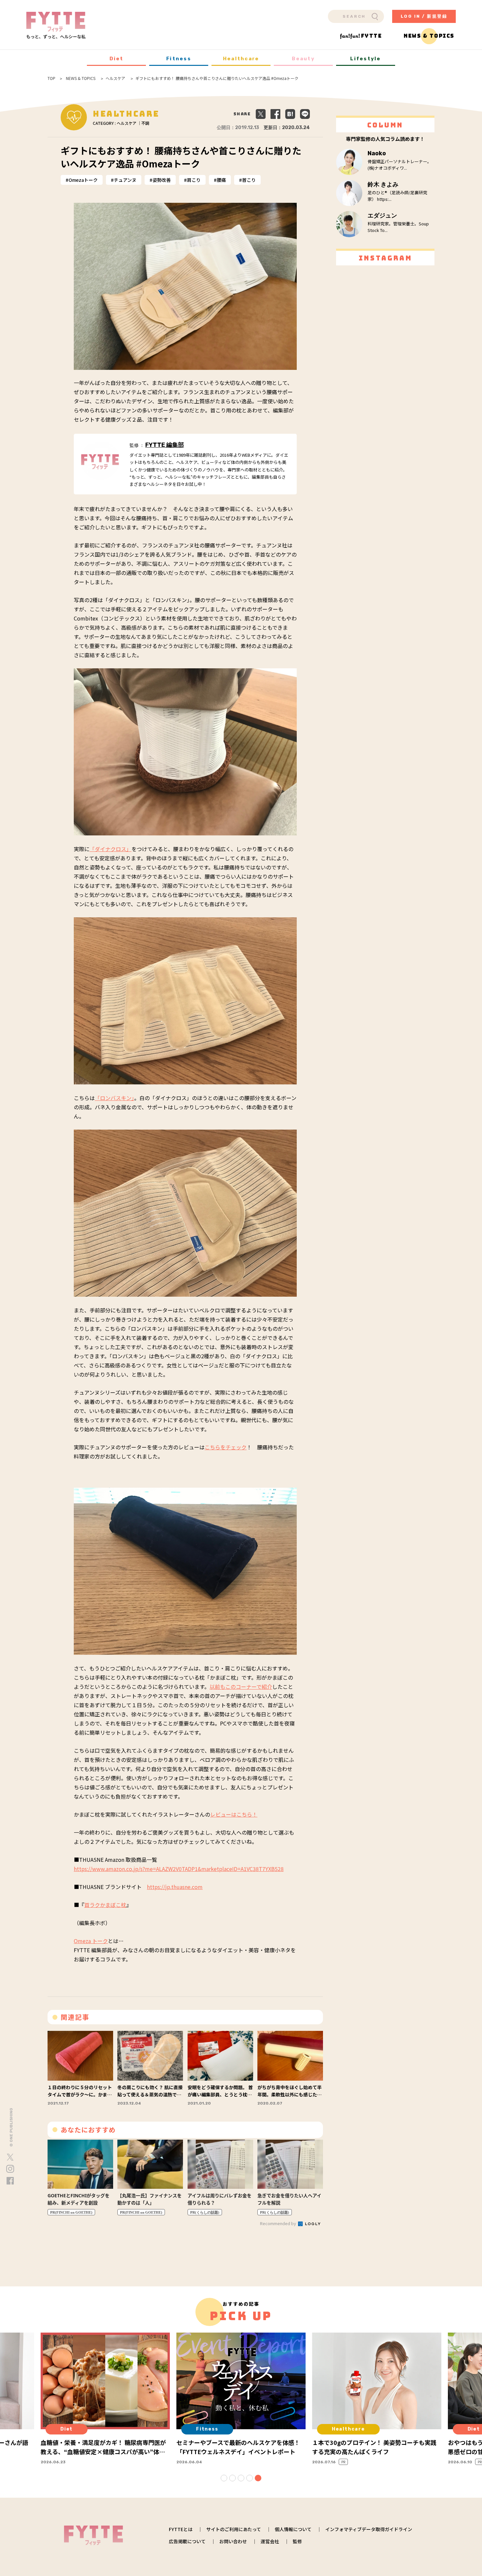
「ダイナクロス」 (110, 849)
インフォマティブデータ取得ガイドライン (369, 2529)
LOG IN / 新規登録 (424, 16)
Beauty (303, 59)
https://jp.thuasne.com (175, 1887)
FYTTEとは (181, 2529)
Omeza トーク (91, 1941)
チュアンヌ (125, 180)
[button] (224, 2478)
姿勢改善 (162, 180)
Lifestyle (365, 59)
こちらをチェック (226, 1447)
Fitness (179, 59)
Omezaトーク (83, 180)
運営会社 (270, 2541)
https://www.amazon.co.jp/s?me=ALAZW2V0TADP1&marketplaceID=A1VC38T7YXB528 (179, 1869)
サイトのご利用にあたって (234, 2529)
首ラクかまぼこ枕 (105, 1905)
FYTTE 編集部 (165, 445)
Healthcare (241, 59)
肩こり (194, 180)
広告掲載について (187, 2541)
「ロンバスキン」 (114, 1098)
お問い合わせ (233, 2541)
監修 (297, 2541)
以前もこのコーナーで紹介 (241, 1687)
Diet (117, 59)
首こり (249, 180)
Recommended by (279, 2223)
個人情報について (293, 2529)
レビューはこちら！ (234, 1814)
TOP (51, 78)
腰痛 (221, 180)
